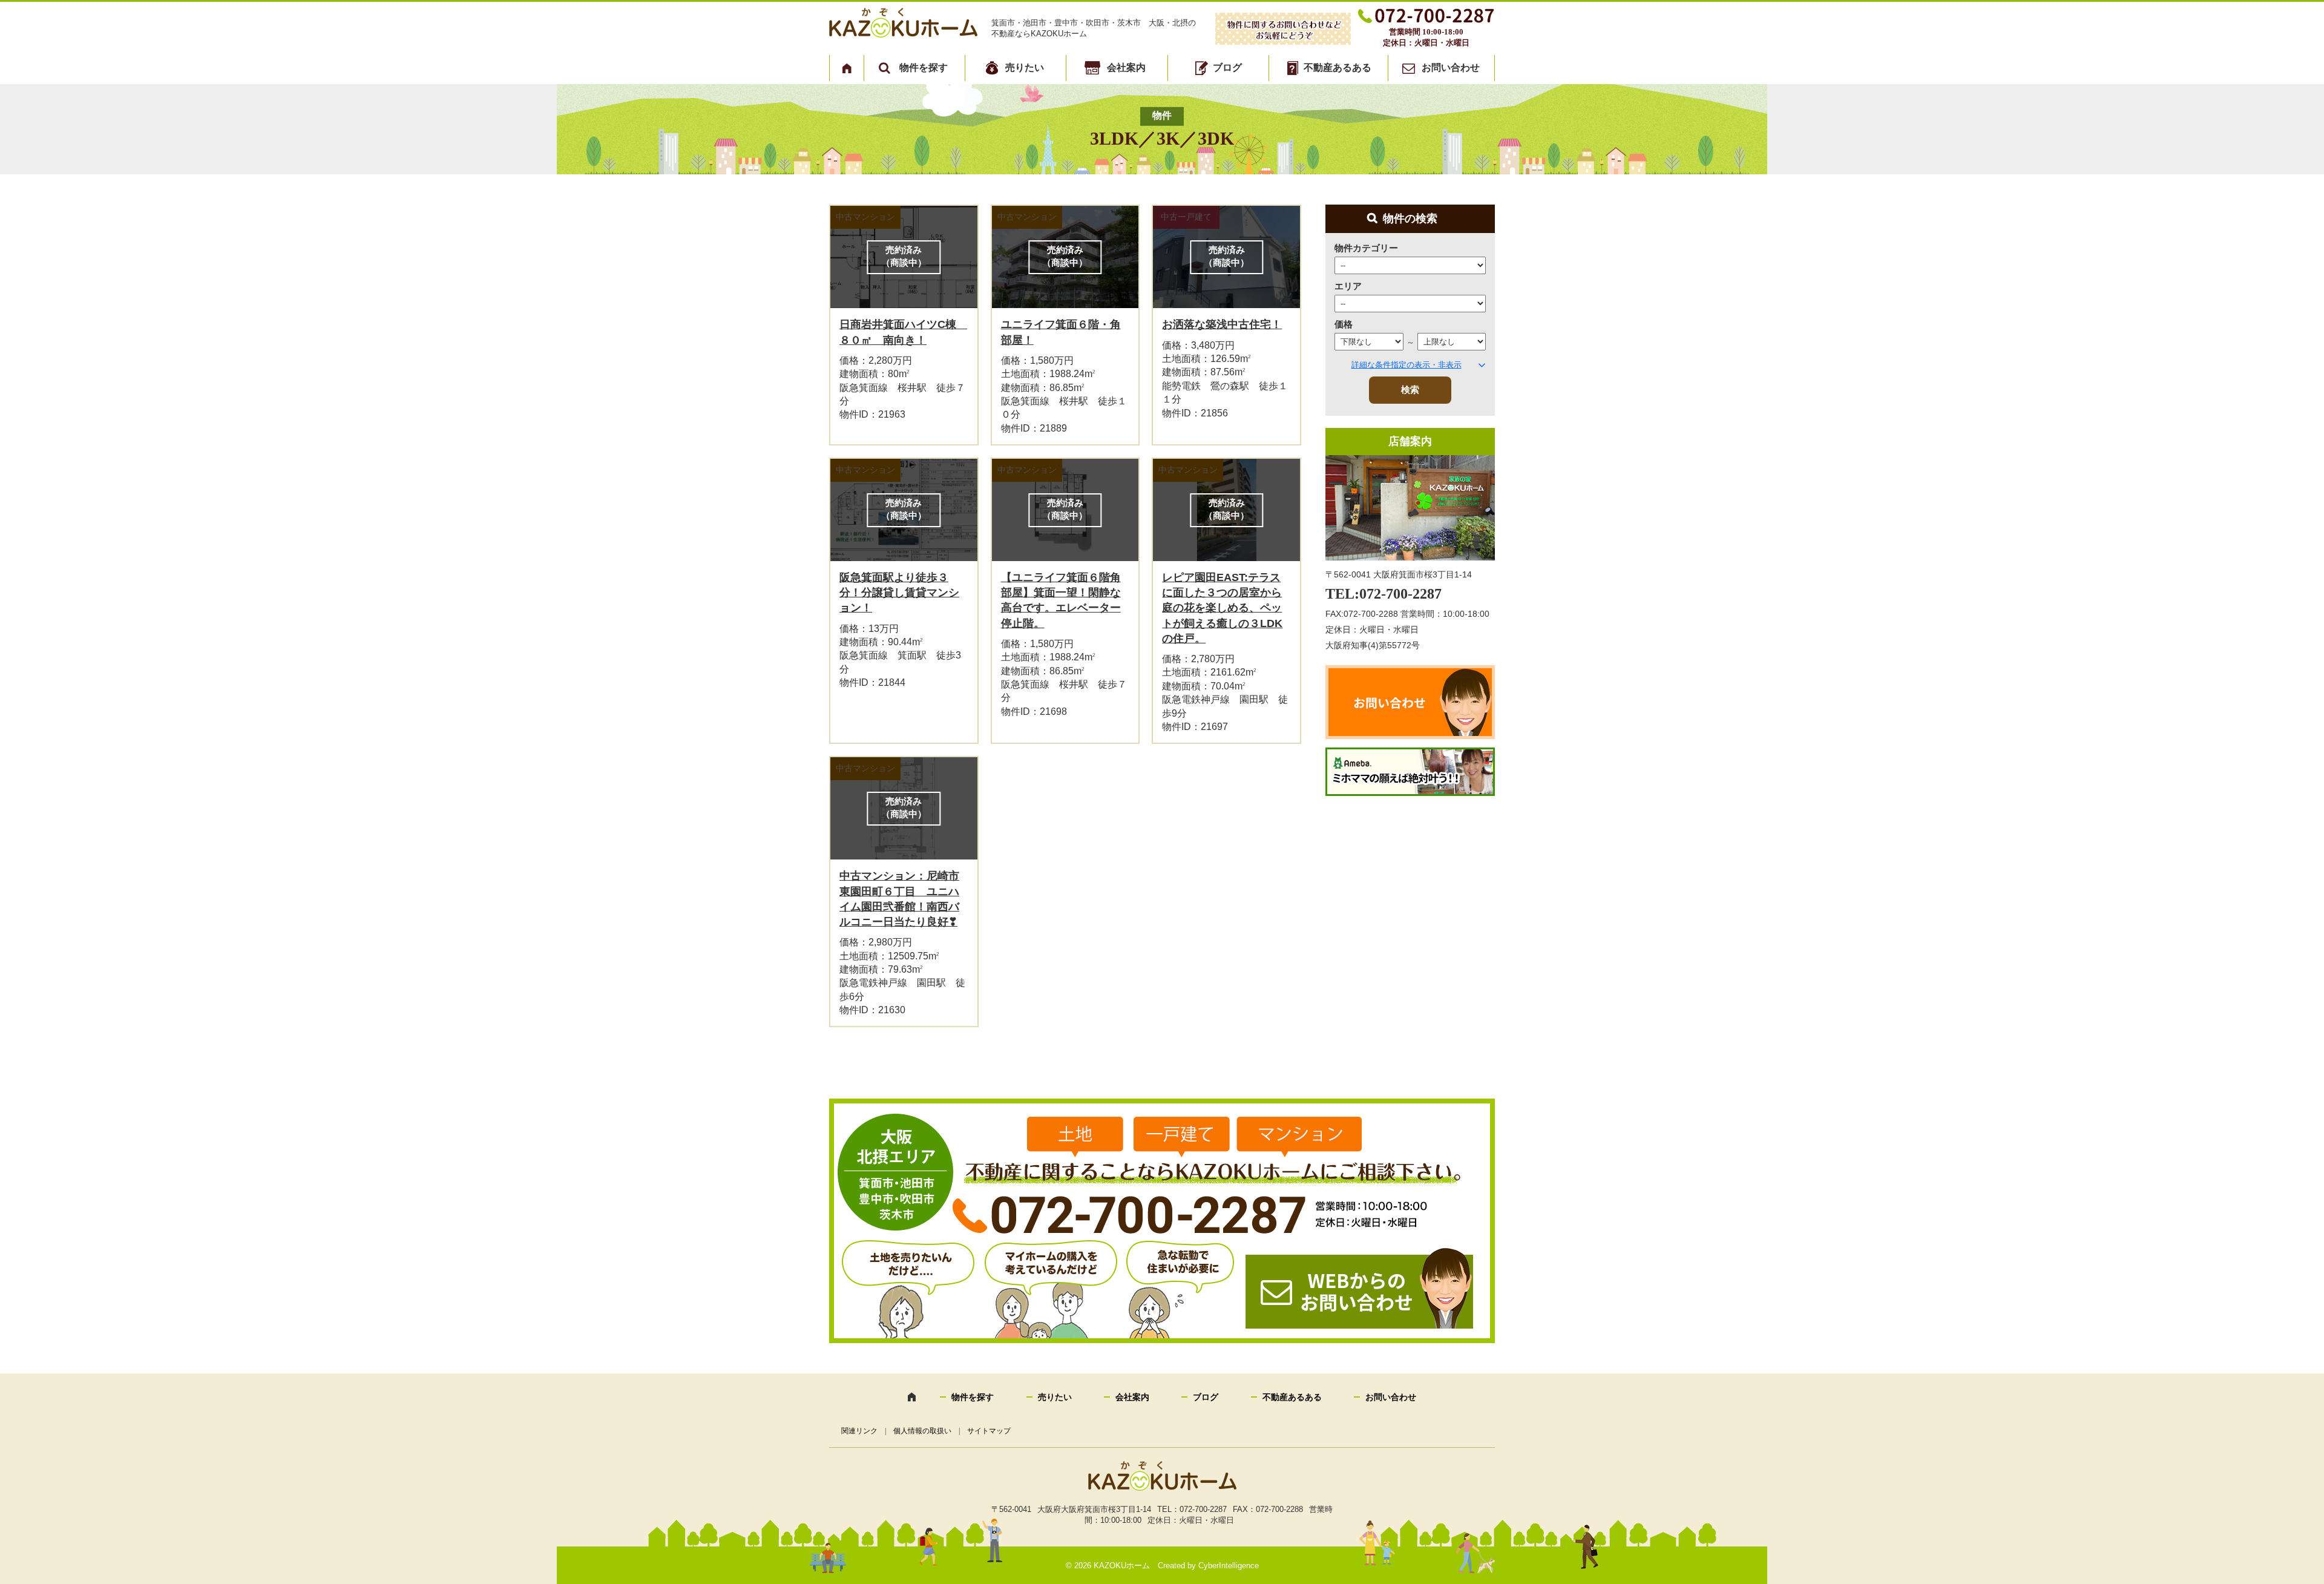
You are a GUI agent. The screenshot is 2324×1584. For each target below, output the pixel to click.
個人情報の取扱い (922, 1431)
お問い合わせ (1451, 67)
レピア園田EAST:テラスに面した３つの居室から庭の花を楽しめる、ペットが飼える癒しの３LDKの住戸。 (1222, 608)
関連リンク (859, 1431)
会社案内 (1126, 67)
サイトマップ (989, 1431)
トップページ (847, 68)
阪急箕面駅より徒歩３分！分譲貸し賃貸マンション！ (899, 593)
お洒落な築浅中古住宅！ (1222, 324)
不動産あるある (1338, 67)
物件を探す (924, 67)
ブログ (1227, 67)
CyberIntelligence (1229, 1566)
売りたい (1025, 67)
